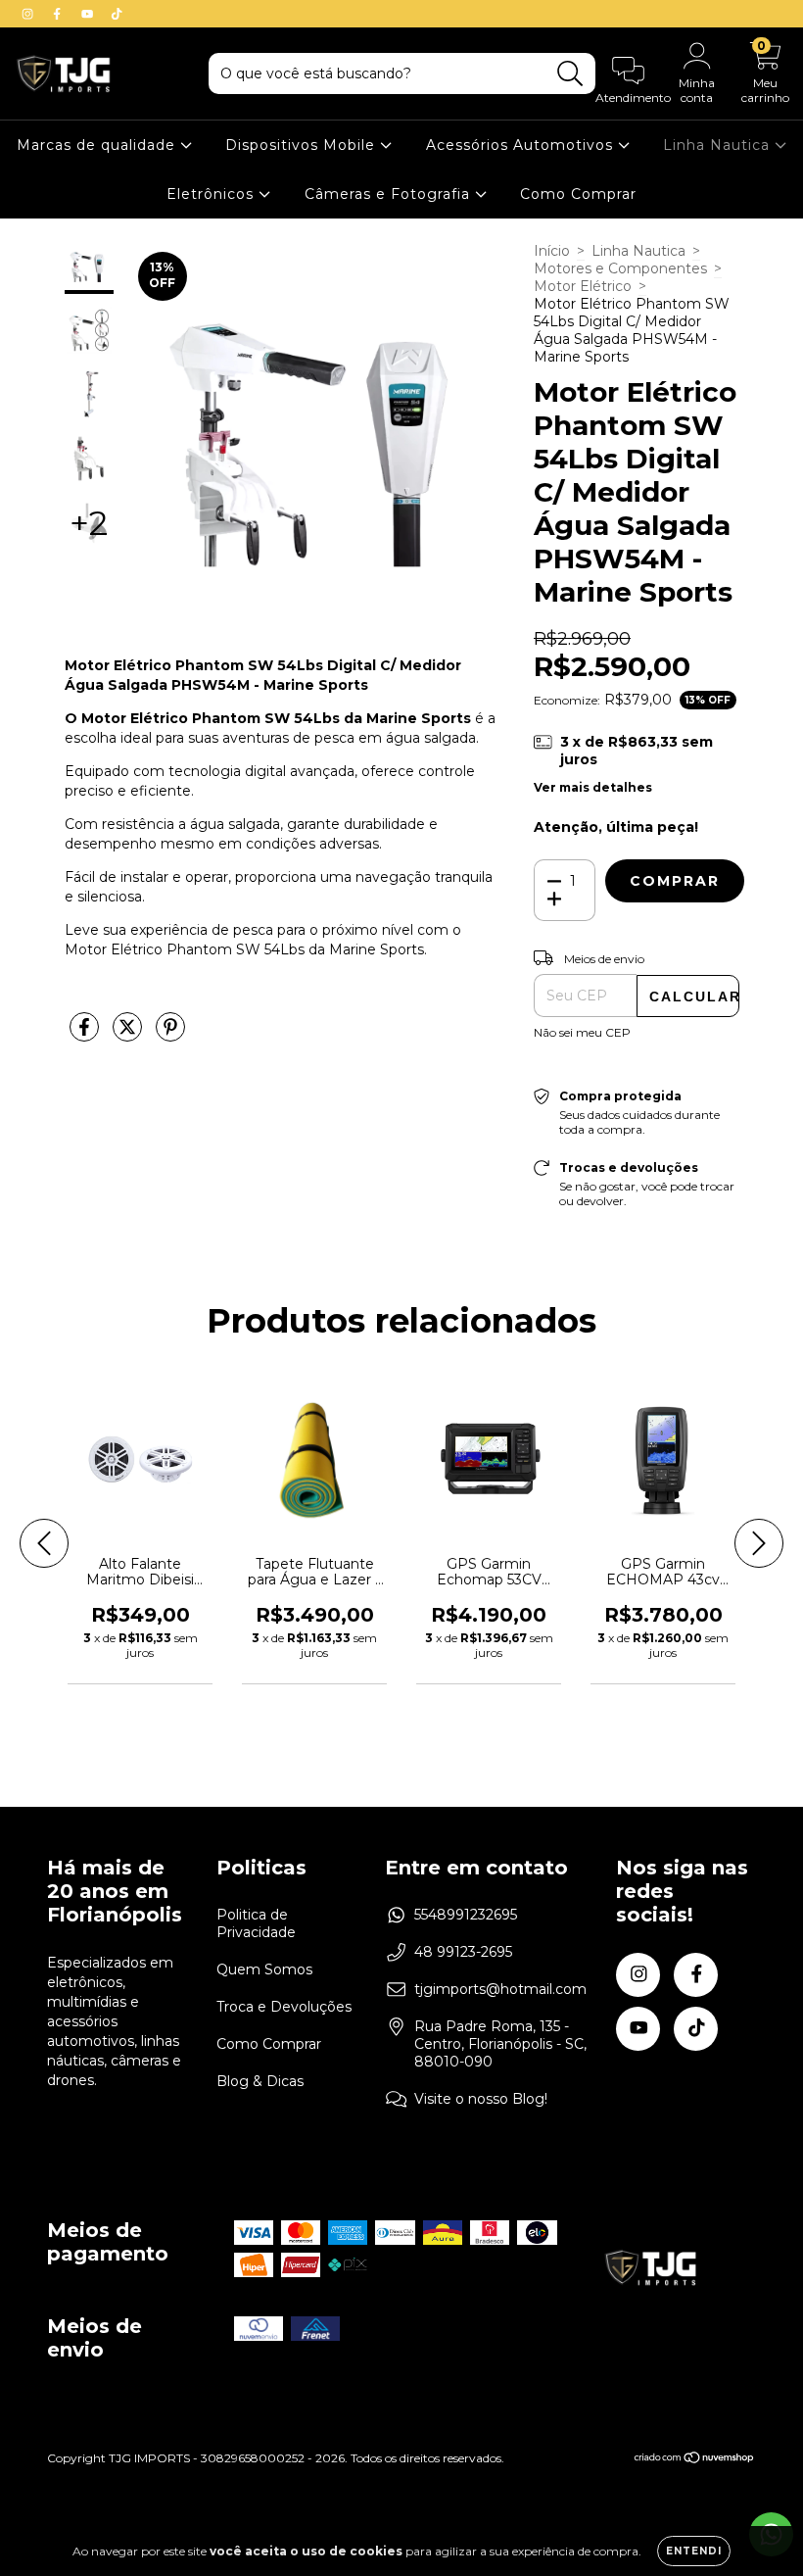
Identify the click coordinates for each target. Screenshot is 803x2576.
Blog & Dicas (260, 2081)
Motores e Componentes (620, 268)
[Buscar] (570, 74)
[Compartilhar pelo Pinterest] (170, 1035)
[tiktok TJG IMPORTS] (117, 14)
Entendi (694, 2551)
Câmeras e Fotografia (390, 194)
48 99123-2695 (463, 1952)
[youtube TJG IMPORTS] (89, 14)
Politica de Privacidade (256, 1923)
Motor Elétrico (583, 286)
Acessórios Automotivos (522, 145)
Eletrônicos (213, 194)
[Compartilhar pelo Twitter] (129, 1035)
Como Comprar (578, 194)
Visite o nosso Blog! (481, 2099)
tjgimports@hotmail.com (500, 1989)
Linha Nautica (719, 145)
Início (552, 251)
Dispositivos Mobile (303, 145)
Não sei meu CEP (582, 1032)
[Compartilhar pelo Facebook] (86, 1035)
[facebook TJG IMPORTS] (59, 14)
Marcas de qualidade (98, 145)
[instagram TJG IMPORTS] (29, 14)
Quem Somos (264, 1969)
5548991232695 (466, 1915)
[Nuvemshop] (695, 2460)
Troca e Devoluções (284, 2007)
